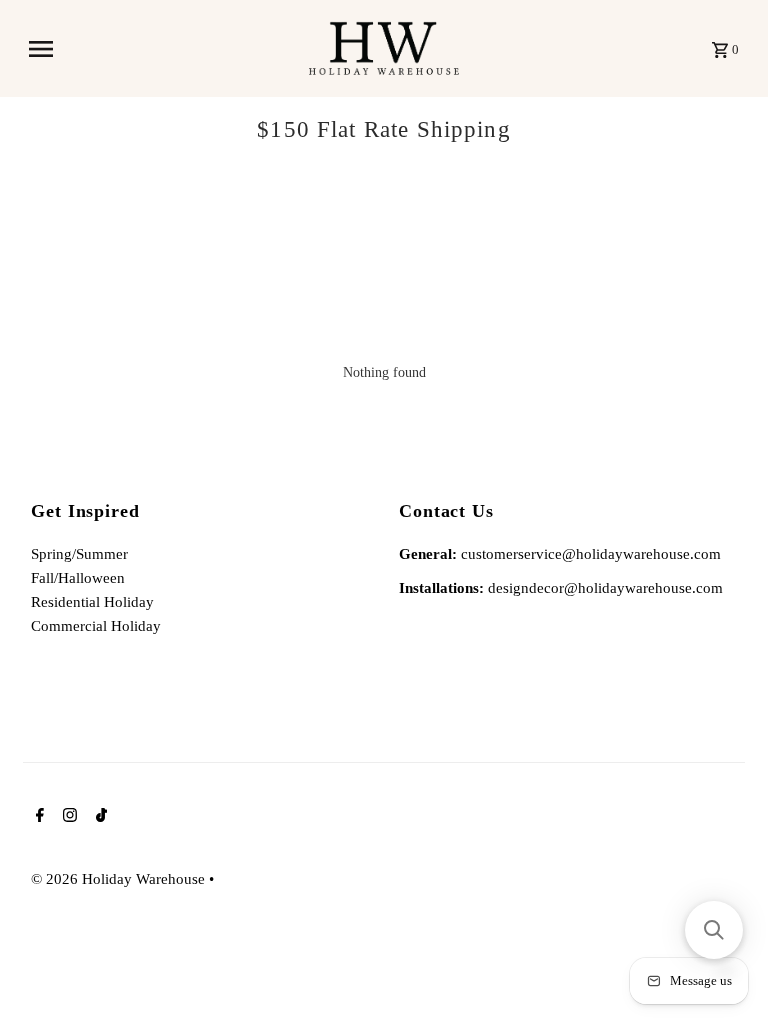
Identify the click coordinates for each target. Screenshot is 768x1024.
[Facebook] (37, 817)
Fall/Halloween (78, 578)
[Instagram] (67, 817)
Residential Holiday (92, 602)
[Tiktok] (99, 817)
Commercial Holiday (96, 626)
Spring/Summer (79, 554)
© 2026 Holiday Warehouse (120, 879)
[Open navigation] (161, 49)
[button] (714, 930)
